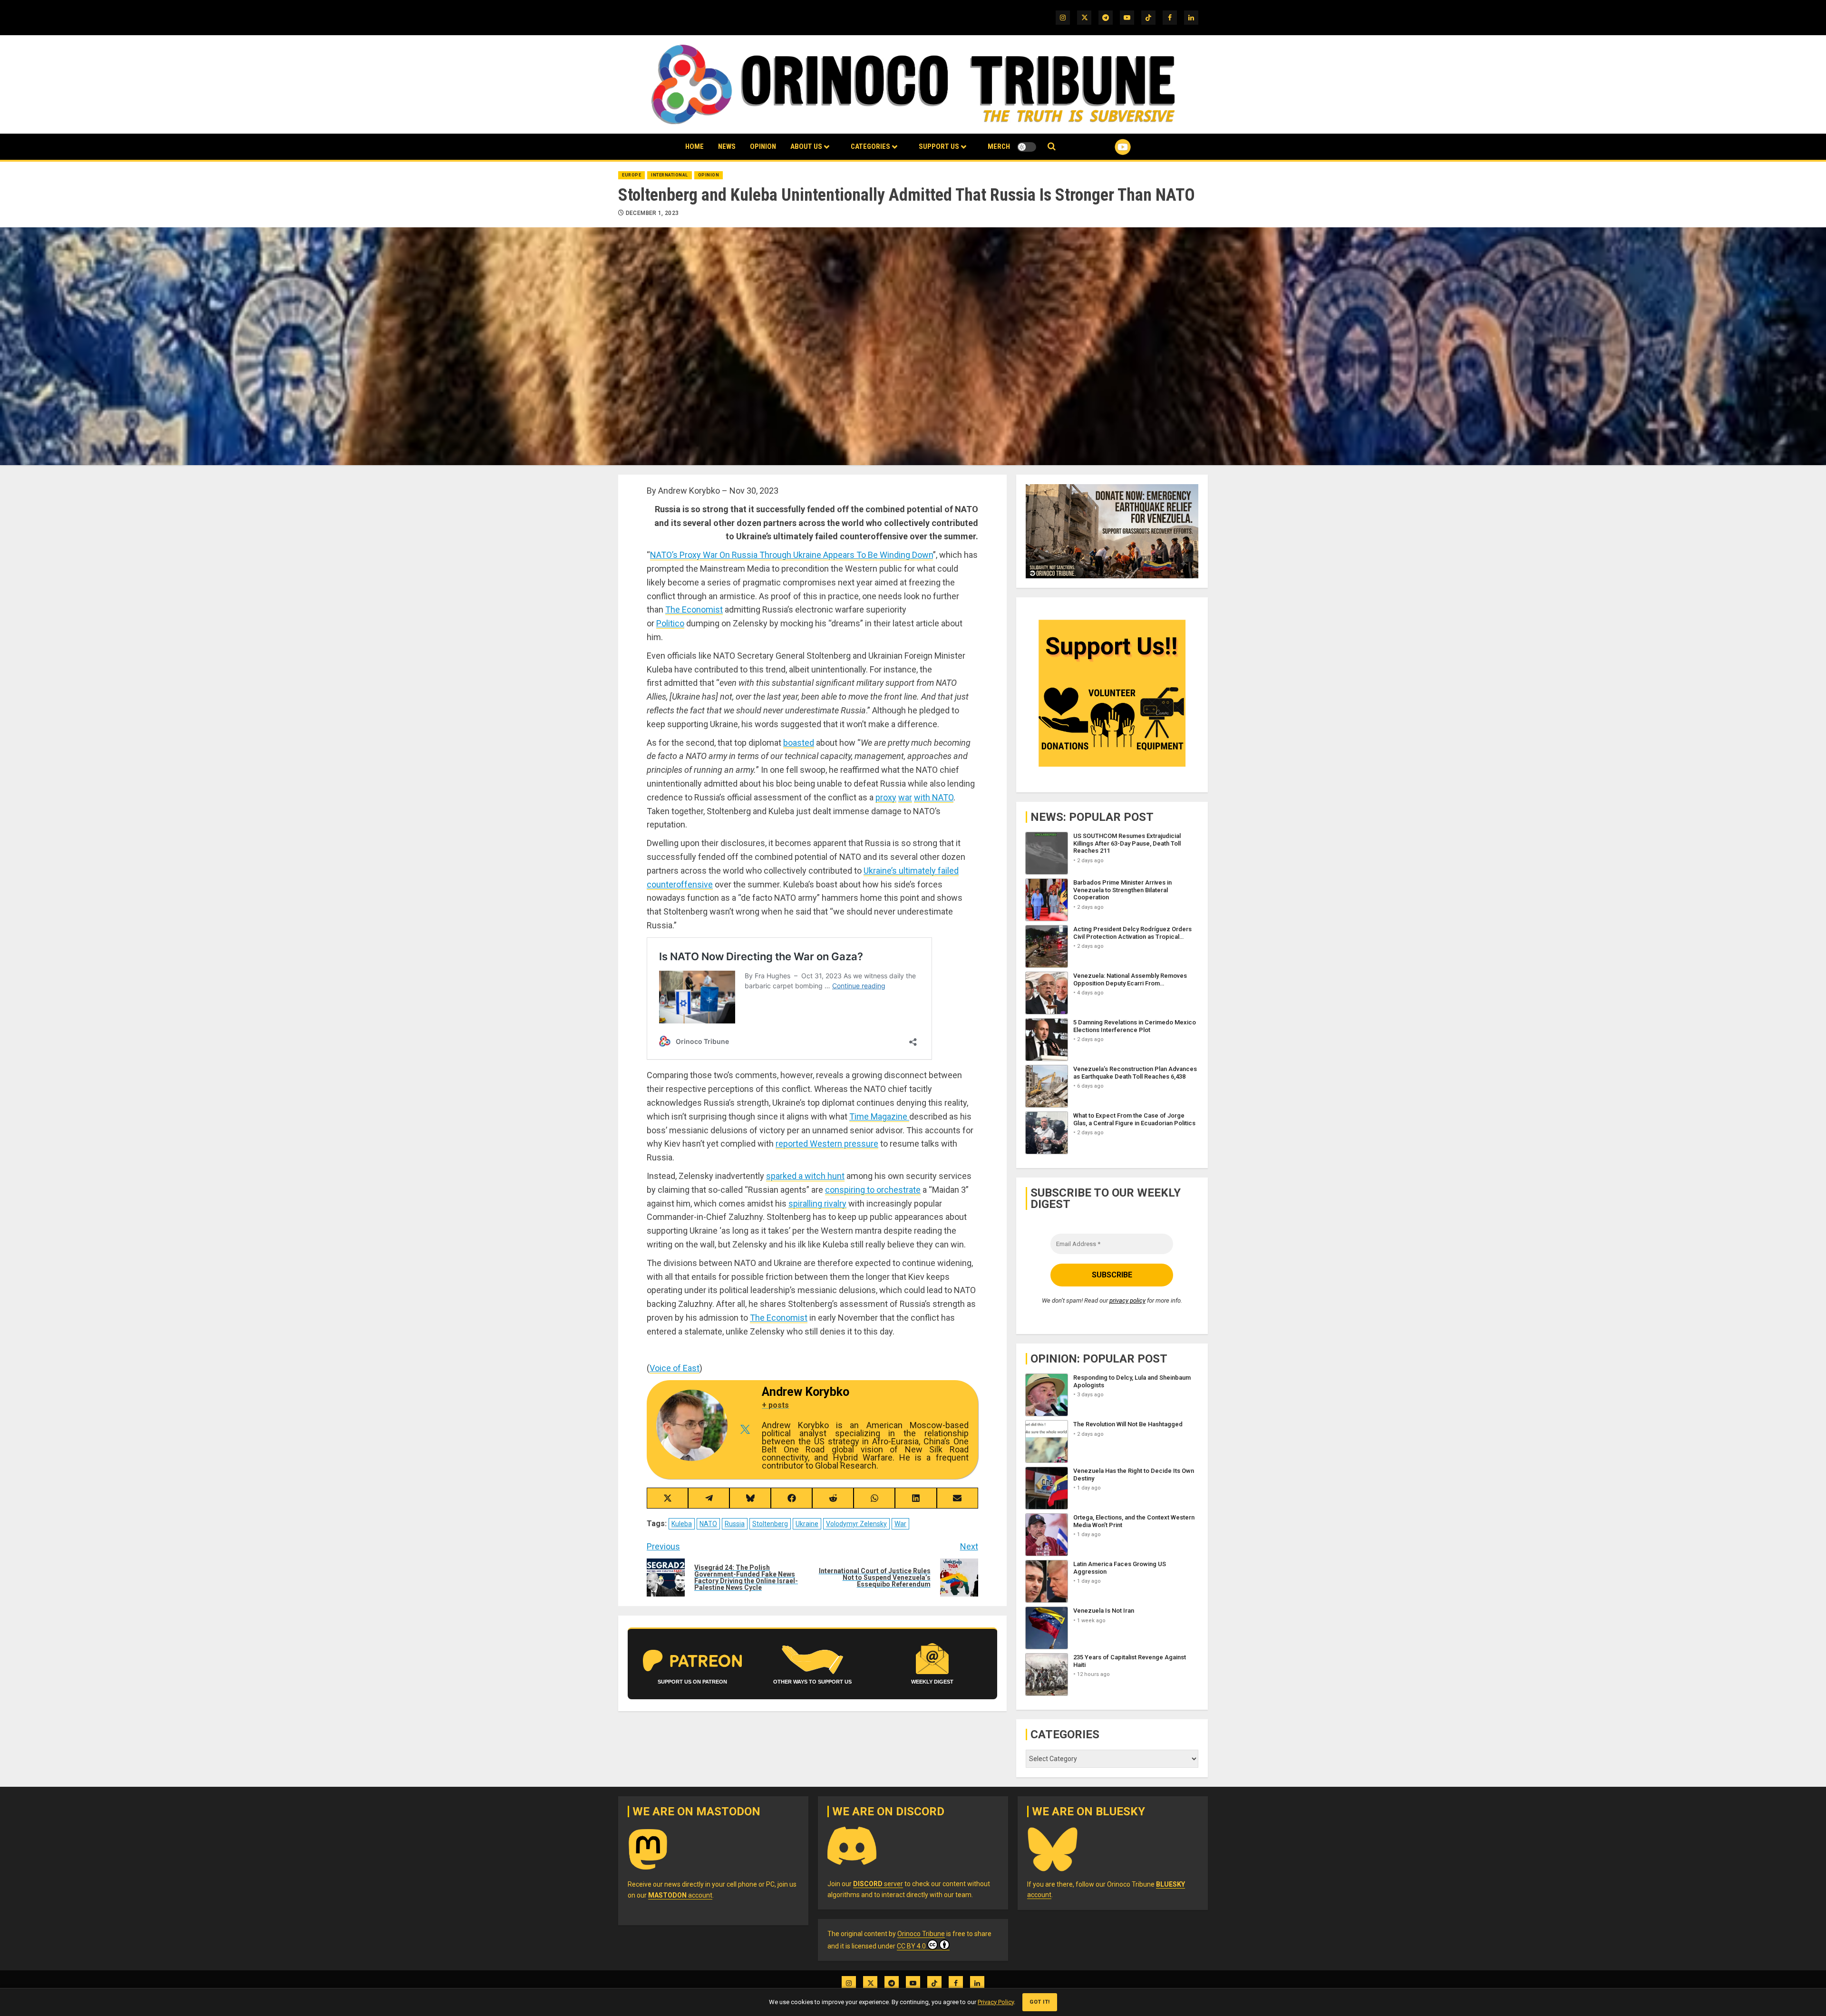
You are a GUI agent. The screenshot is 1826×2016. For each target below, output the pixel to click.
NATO (708, 1524)
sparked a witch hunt (805, 1176)
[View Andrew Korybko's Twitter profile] (745, 1430)
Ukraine (807, 1524)
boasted (799, 743)
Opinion (763, 146)
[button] (1052, 147)
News (727, 146)
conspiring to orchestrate (873, 1190)
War (900, 1524)
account (680, 1895)
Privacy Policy (996, 2002)
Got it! (1040, 2002)
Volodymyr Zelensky (856, 1524)
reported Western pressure (827, 1144)
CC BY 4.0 (911, 1946)
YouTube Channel (1107, 147)
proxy (886, 797)
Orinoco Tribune (921, 1934)
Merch (999, 146)
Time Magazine (879, 1116)
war (905, 797)
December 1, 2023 (652, 213)
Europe (631, 175)
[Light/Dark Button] (1027, 147)
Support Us (939, 146)
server (878, 1884)
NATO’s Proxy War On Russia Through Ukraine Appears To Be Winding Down (792, 555)
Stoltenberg (770, 1524)
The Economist (694, 609)
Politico (670, 623)
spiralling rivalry (817, 1203)
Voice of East (675, 1368)
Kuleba (682, 1524)
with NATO (934, 797)
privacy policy (1127, 1300)
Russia (735, 1524)
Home (694, 146)
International (670, 175)
